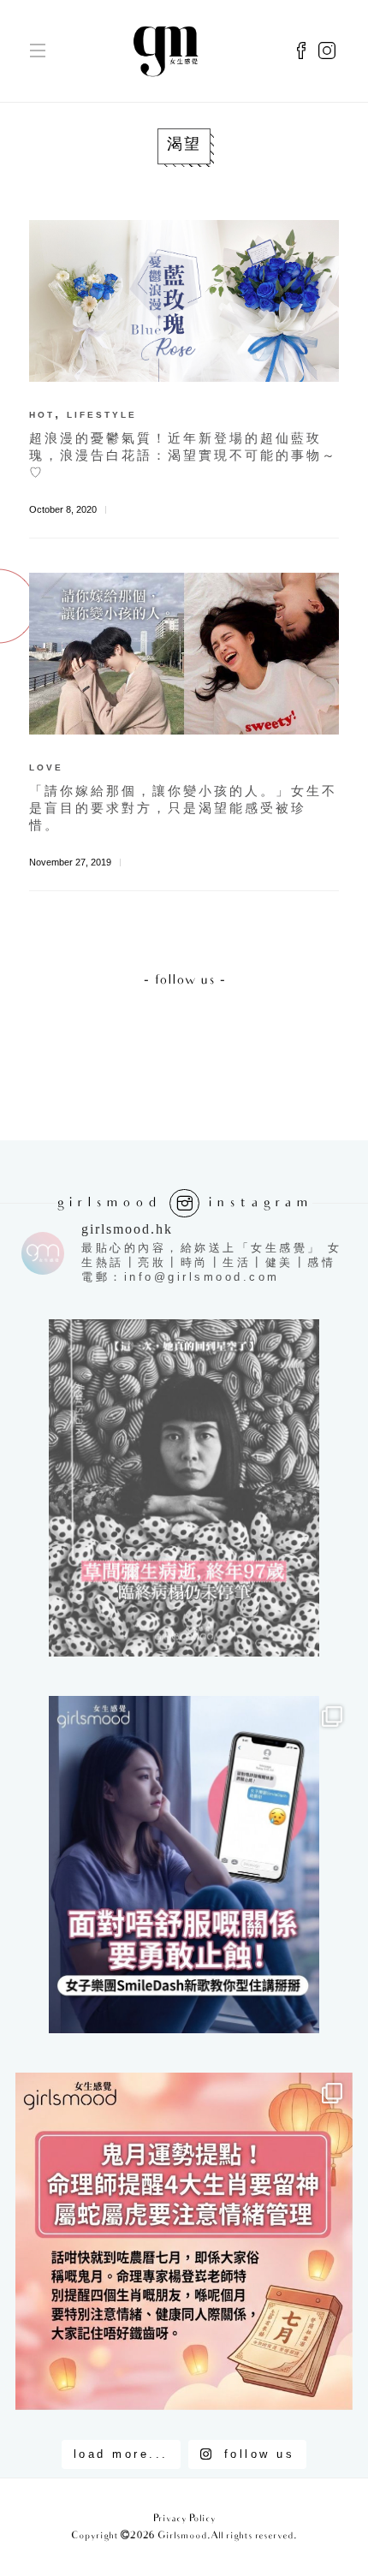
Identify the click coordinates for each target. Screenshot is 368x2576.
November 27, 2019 (70, 862)
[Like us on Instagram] (327, 51)
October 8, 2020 (63, 509)
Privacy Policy (184, 2519)
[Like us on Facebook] (301, 51)
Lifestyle (102, 415)
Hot (42, 415)
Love (46, 767)
